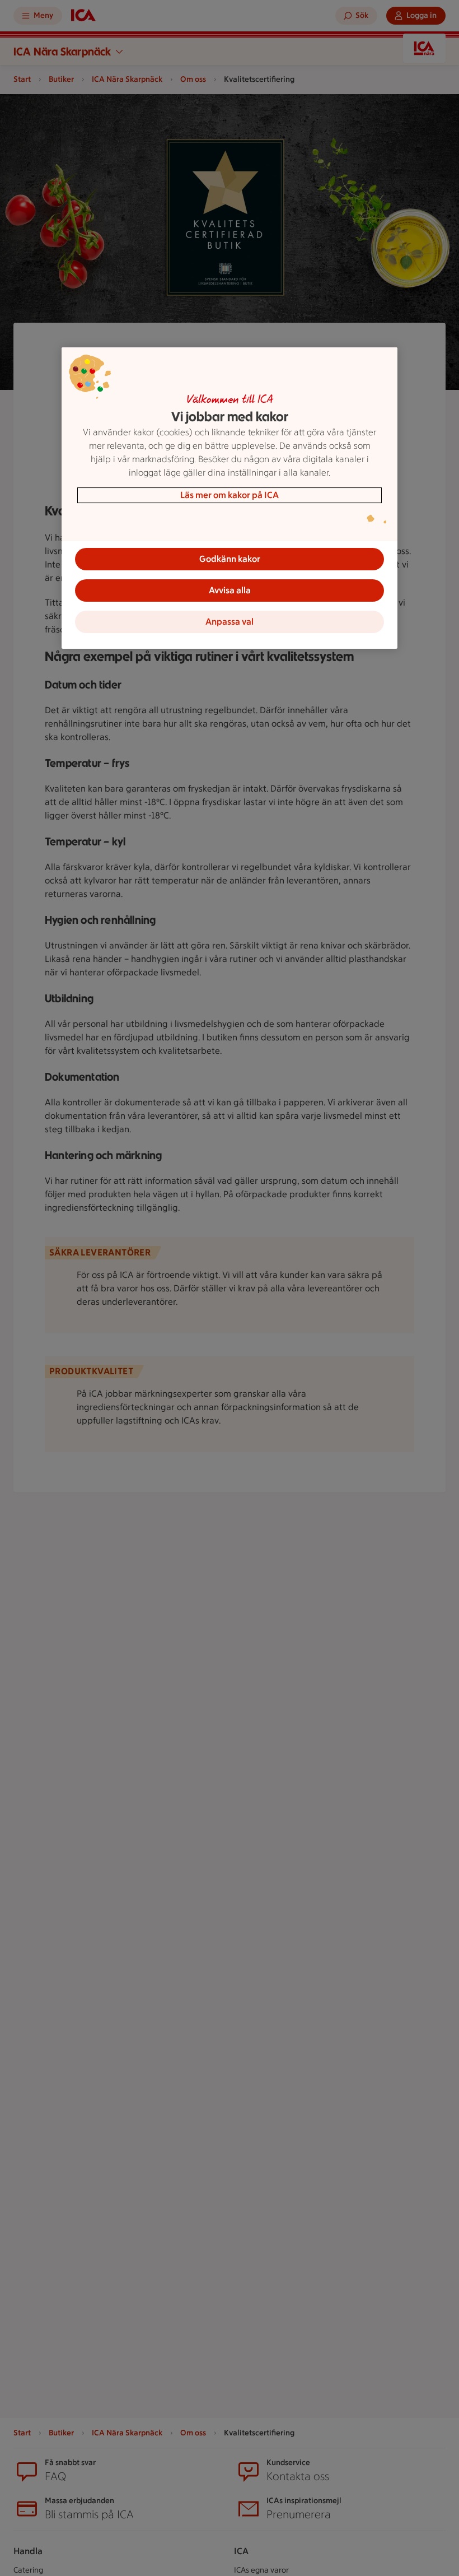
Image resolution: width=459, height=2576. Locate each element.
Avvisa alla (230, 590)
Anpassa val (230, 622)
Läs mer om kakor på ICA (230, 495)
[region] (230, 498)
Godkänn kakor (230, 559)
